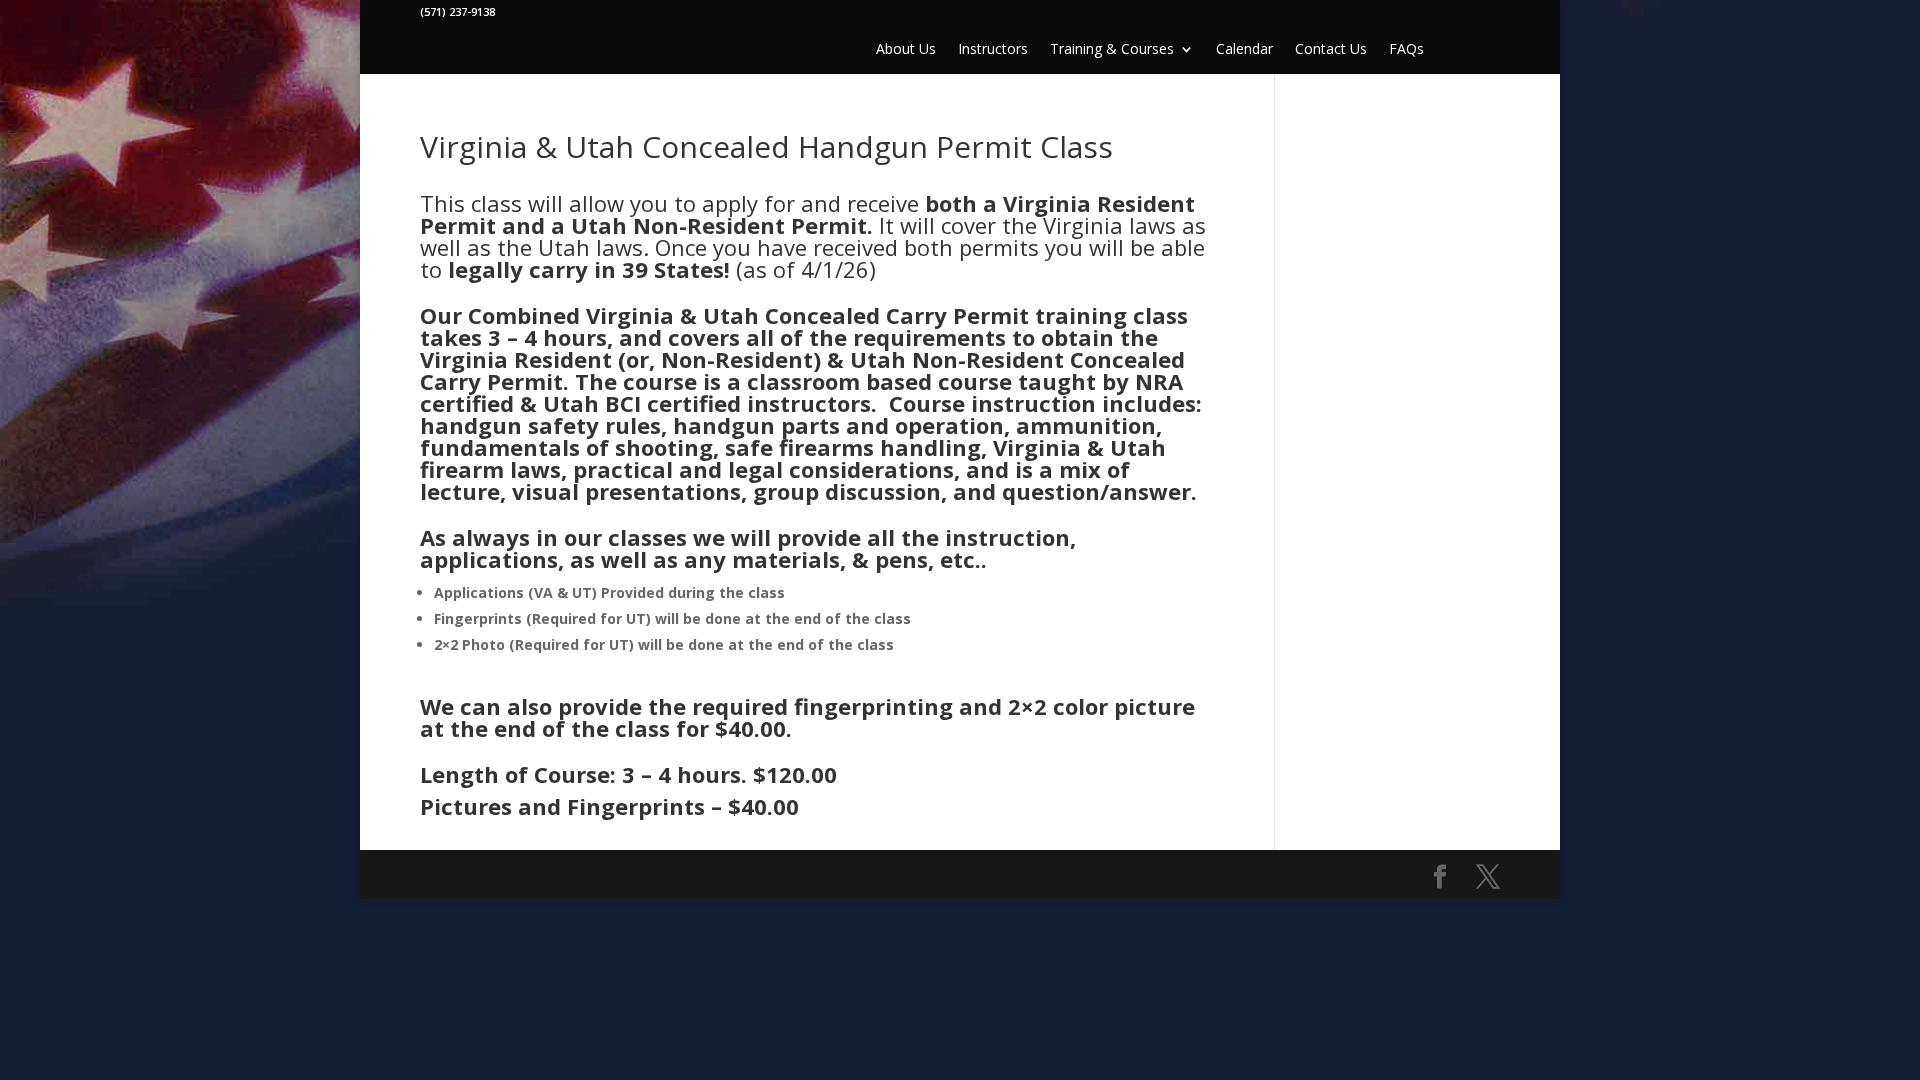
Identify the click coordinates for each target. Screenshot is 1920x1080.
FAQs (1406, 50)
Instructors (993, 50)
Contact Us (1331, 50)
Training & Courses (1112, 50)
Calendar (1244, 50)
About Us (906, 50)
